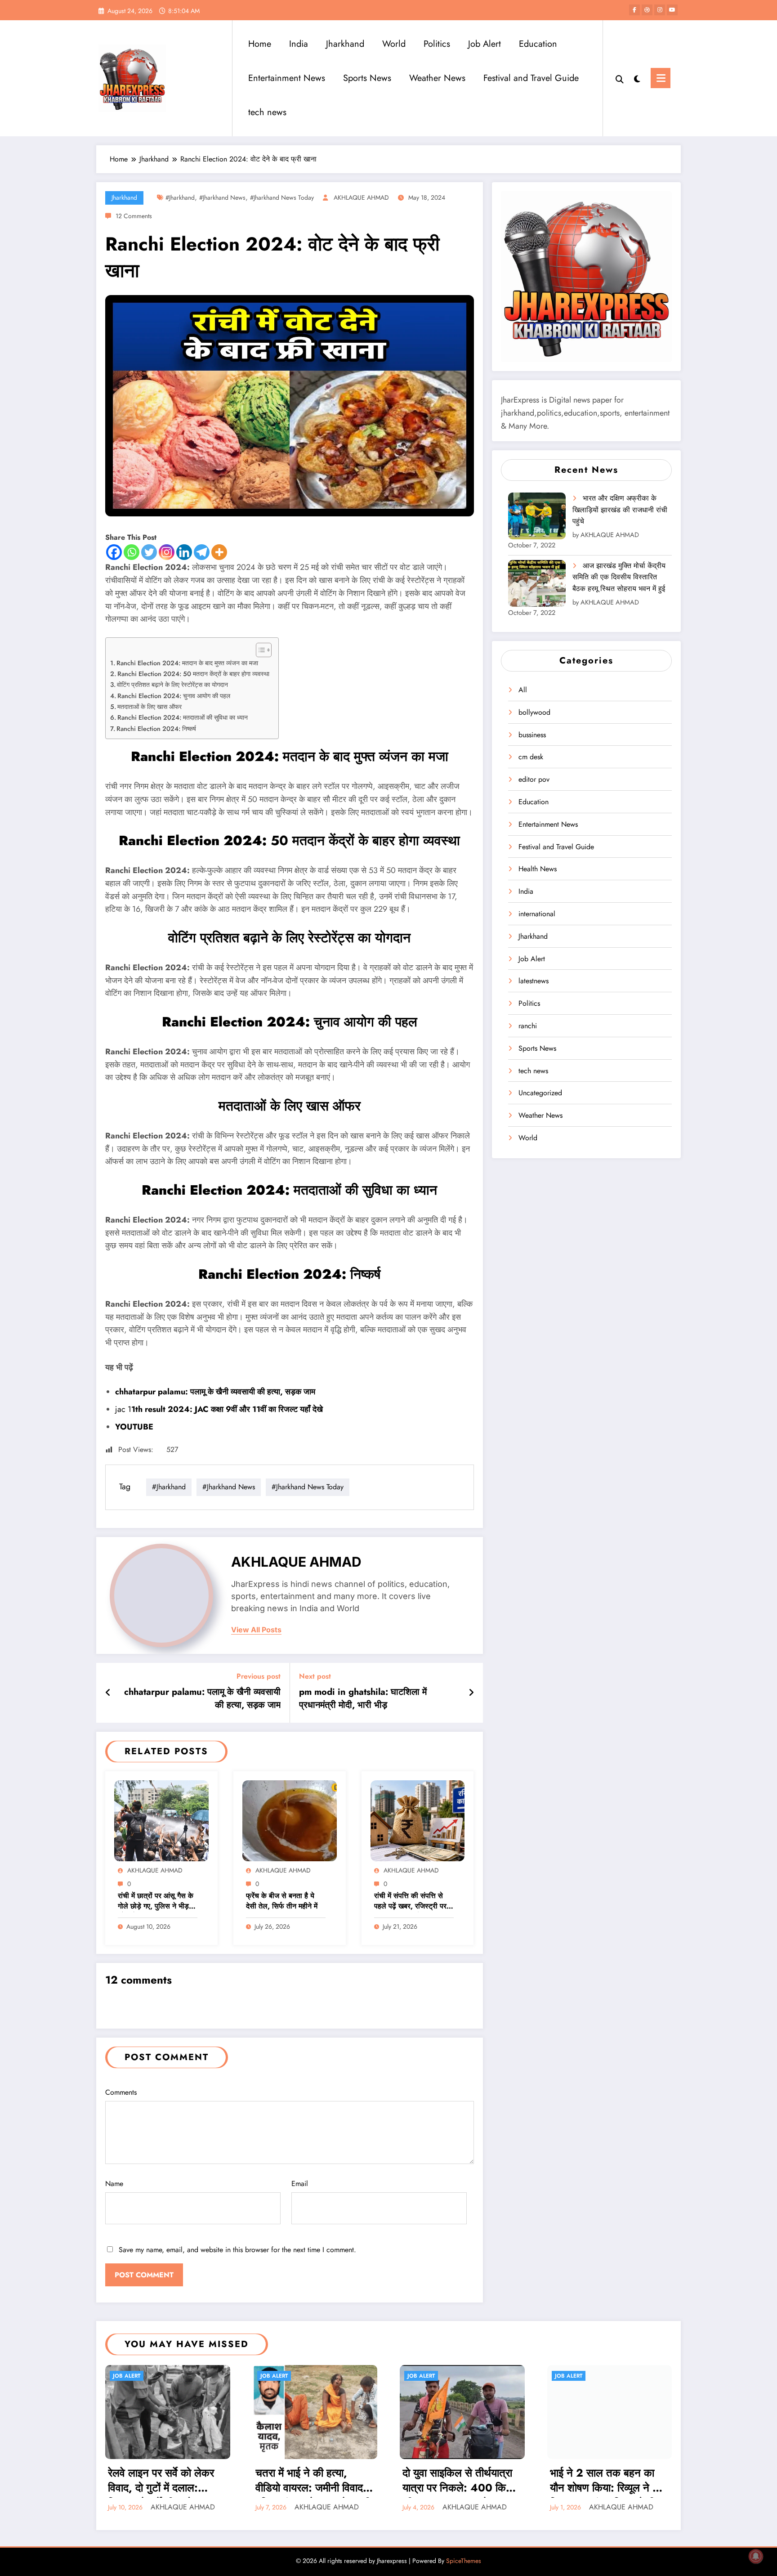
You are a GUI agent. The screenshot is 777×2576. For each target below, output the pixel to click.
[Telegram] (202, 552)
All (523, 690)
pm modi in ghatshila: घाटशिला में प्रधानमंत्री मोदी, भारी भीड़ (363, 1698)
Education (538, 44)
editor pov (534, 779)
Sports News (367, 78)
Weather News (437, 78)
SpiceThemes (464, 2561)
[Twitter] (149, 552)
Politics (437, 44)
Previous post (259, 1676)
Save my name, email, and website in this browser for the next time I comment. (237, 2250)
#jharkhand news (222, 197)
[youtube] (672, 10)
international (537, 914)
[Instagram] (167, 552)
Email (300, 2184)
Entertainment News (287, 78)
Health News (538, 869)
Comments (121, 2092)
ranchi (528, 1026)
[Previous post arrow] (108, 1693)
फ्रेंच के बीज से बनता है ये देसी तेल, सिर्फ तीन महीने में (282, 1901)
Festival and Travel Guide (531, 78)
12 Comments (134, 216)
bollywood (534, 712)
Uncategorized (540, 1093)
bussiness (532, 735)
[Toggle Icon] (661, 78)
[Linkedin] (184, 552)
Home (260, 44)
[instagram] (660, 10)
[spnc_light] (637, 78)
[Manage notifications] (756, 2556)
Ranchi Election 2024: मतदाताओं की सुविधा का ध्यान (183, 717)
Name (114, 2184)
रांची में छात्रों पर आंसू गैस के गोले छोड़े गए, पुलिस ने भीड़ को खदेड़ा (156, 1902)
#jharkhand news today (282, 197)
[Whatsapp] (132, 552)
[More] (219, 552)
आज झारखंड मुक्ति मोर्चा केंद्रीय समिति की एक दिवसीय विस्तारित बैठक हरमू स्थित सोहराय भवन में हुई (619, 577)
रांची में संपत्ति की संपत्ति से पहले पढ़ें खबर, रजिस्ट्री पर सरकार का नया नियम (410, 1902)
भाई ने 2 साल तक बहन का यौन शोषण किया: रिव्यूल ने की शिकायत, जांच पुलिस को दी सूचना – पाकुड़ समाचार (606, 2482)
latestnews (534, 981)
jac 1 (219, 1409)
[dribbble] (647, 10)
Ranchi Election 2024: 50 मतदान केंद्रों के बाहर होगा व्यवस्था (193, 674)
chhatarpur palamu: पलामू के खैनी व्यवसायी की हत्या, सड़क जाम (202, 1698)
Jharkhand (345, 44)
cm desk (531, 757)
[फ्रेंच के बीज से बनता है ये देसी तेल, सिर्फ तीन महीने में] (290, 1820)
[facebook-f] (634, 10)
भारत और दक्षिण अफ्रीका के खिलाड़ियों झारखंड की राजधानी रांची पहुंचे (620, 510)
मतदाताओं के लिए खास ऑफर (150, 707)
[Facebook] (114, 552)
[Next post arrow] (471, 1693)
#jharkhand (180, 197)
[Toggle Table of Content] (259, 650)
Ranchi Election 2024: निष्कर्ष (156, 729)
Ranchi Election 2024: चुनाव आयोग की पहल (174, 696)
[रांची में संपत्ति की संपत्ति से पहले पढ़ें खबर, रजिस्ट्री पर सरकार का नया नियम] (418, 1820)
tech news (267, 112)
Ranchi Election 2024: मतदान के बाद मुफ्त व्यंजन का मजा (187, 663)
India (299, 44)
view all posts (256, 1630)
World (394, 44)
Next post (315, 1676)
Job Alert (485, 44)
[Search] (620, 78)
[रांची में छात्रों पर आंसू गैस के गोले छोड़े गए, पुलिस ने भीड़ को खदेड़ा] (161, 1820)
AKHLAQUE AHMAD (361, 197)
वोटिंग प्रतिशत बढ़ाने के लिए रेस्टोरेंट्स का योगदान (172, 685)
